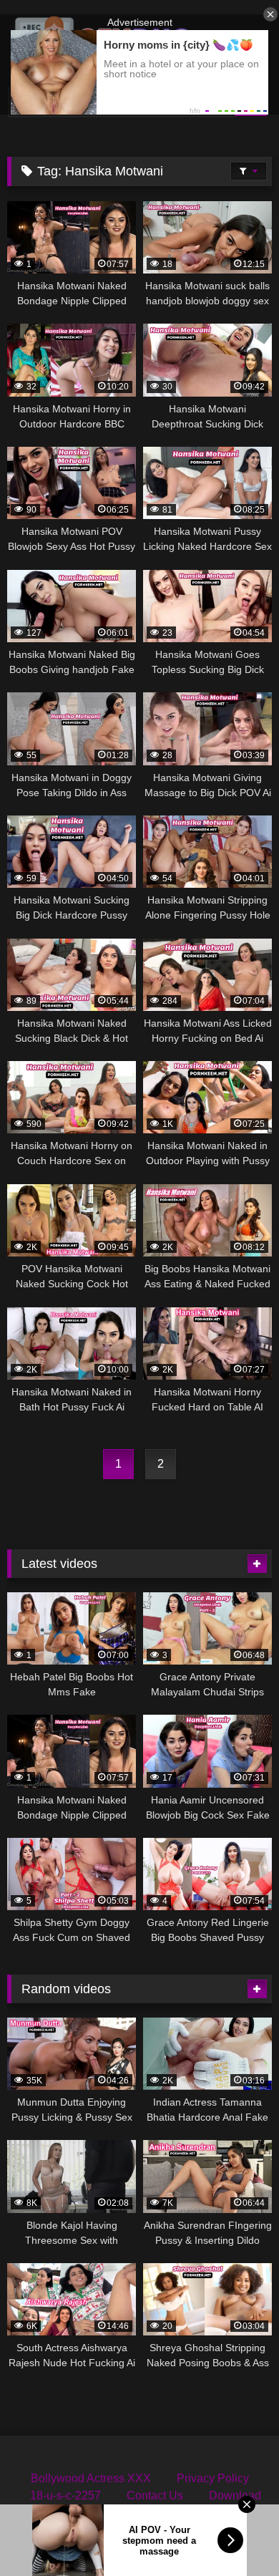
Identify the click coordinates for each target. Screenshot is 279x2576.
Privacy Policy (213, 2478)
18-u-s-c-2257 (65, 2495)
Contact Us (155, 2495)
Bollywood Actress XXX (91, 2478)
